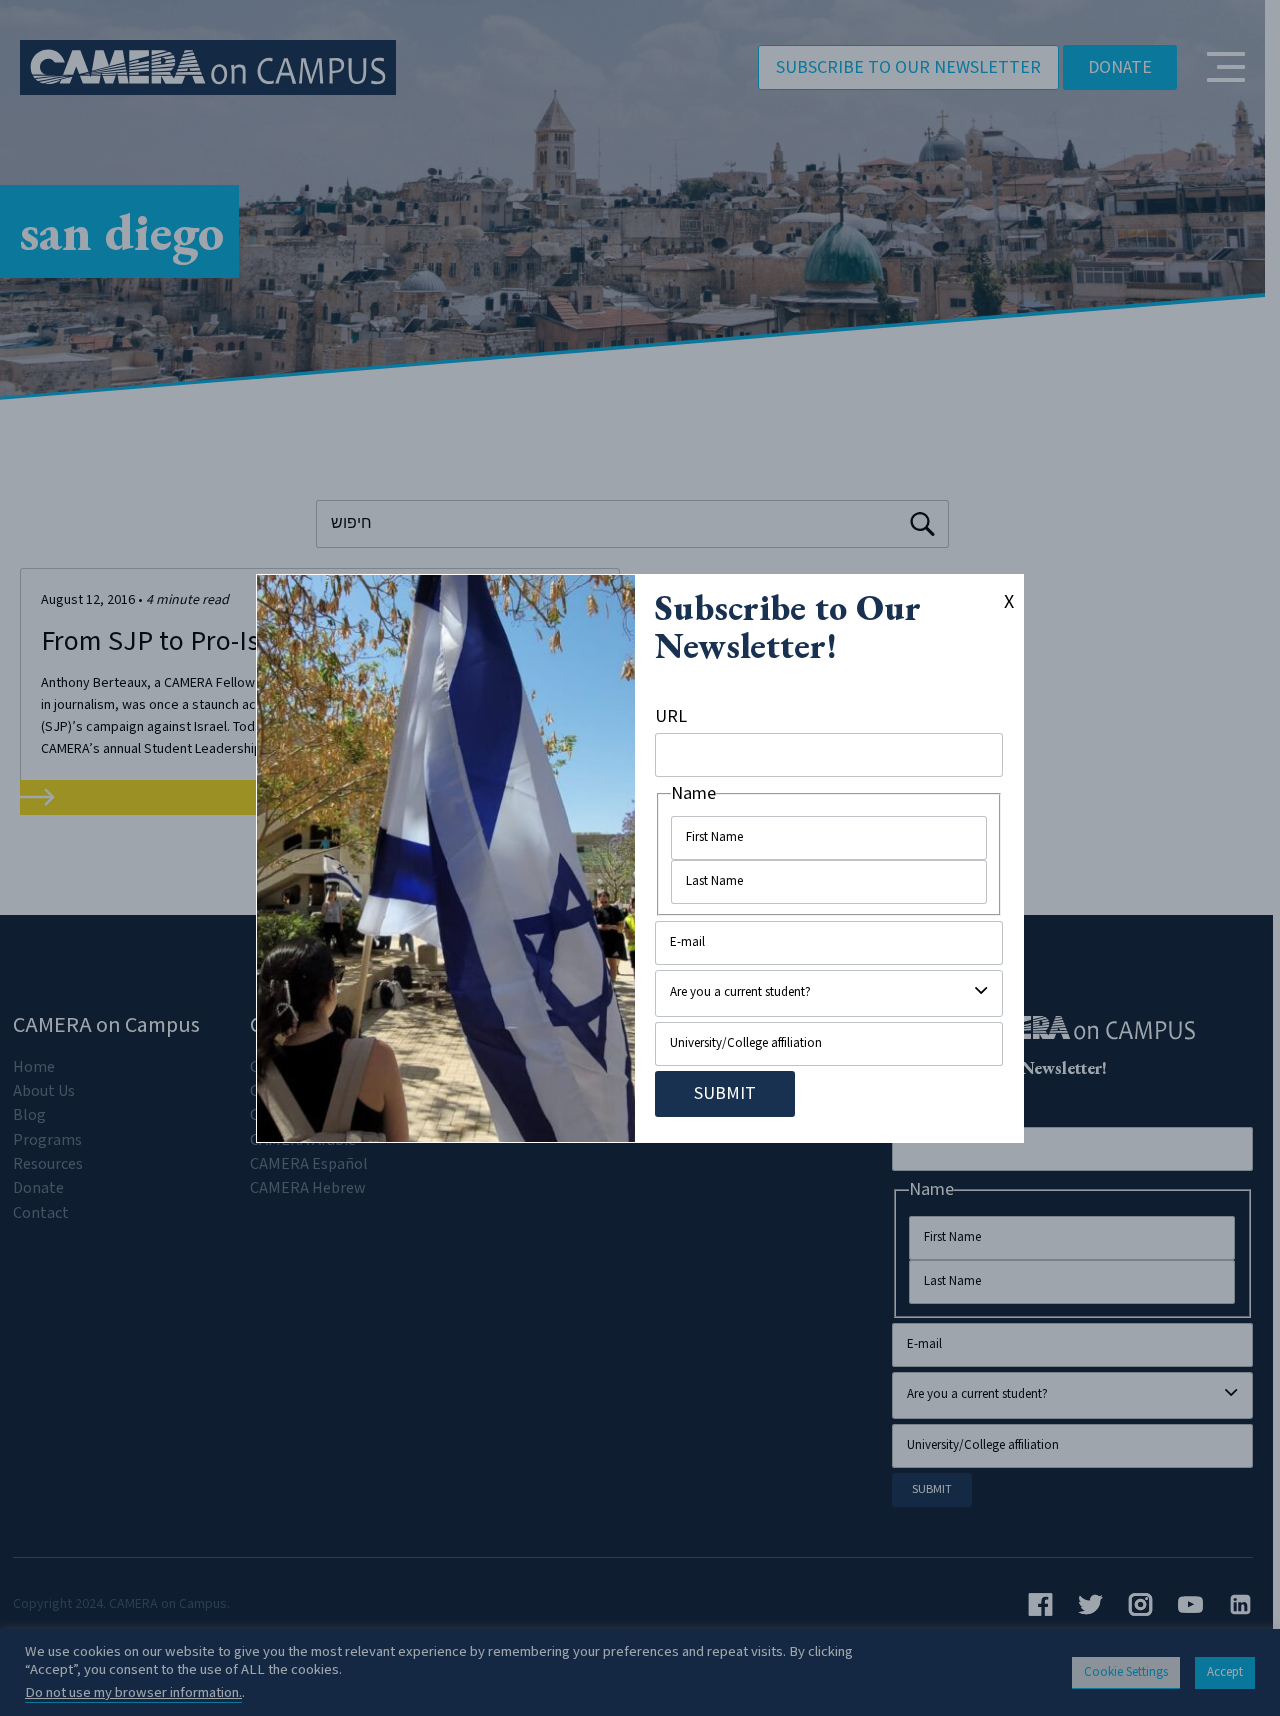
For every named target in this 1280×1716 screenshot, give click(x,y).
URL (671, 716)
